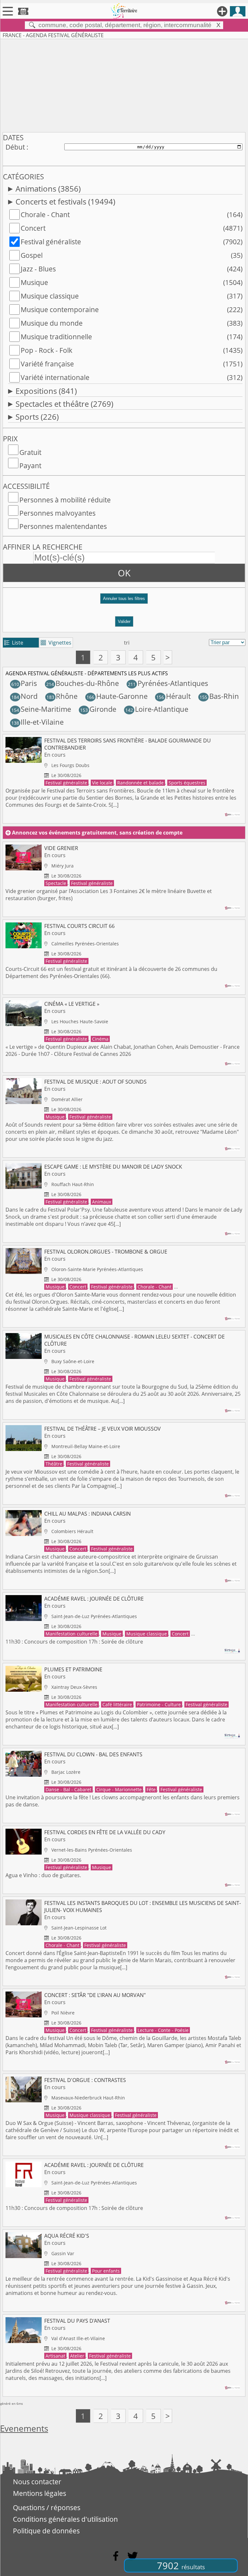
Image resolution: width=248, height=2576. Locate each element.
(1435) (233, 350)
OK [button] (124, 573)
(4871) (233, 228)
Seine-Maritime (41, 709)
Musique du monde (52, 323)
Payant (30, 466)
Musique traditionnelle (56, 337)
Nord (24, 696)
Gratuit (30, 452)
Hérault (174, 696)
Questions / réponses (47, 2508)
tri (127, 643)
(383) (235, 323)
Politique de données (46, 2531)
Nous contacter (37, 2482)
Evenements (24, 2429)
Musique (34, 282)
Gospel (32, 255)
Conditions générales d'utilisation (65, 2519)
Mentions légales (40, 2493)
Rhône (62, 696)
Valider (124, 621)
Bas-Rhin (219, 696)
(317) (235, 296)
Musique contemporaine (60, 310)
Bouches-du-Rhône (83, 683)
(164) (235, 215)
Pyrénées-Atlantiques (168, 683)
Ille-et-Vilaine (37, 722)
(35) (237, 255)
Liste (14, 643)
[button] (124, 601)
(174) (235, 337)
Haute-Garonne (117, 696)
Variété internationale (55, 377)
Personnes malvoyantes (57, 513)
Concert (33, 228)
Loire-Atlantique (157, 709)
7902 (181, 2565)
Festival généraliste (51, 242)
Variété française (47, 364)
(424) (235, 269)
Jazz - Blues (38, 269)
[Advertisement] (124, 84)
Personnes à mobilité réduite (65, 500)
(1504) (233, 282)
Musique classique (50, 296)
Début (15, 147)
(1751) (233, 364)
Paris (24, 683)
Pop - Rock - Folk (46, 350)
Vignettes (56, 643)
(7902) (233, 242)
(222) (235, 310)
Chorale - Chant (45, 215)
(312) (235, 377)
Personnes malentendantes (63, 526)
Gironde (98, 709)
